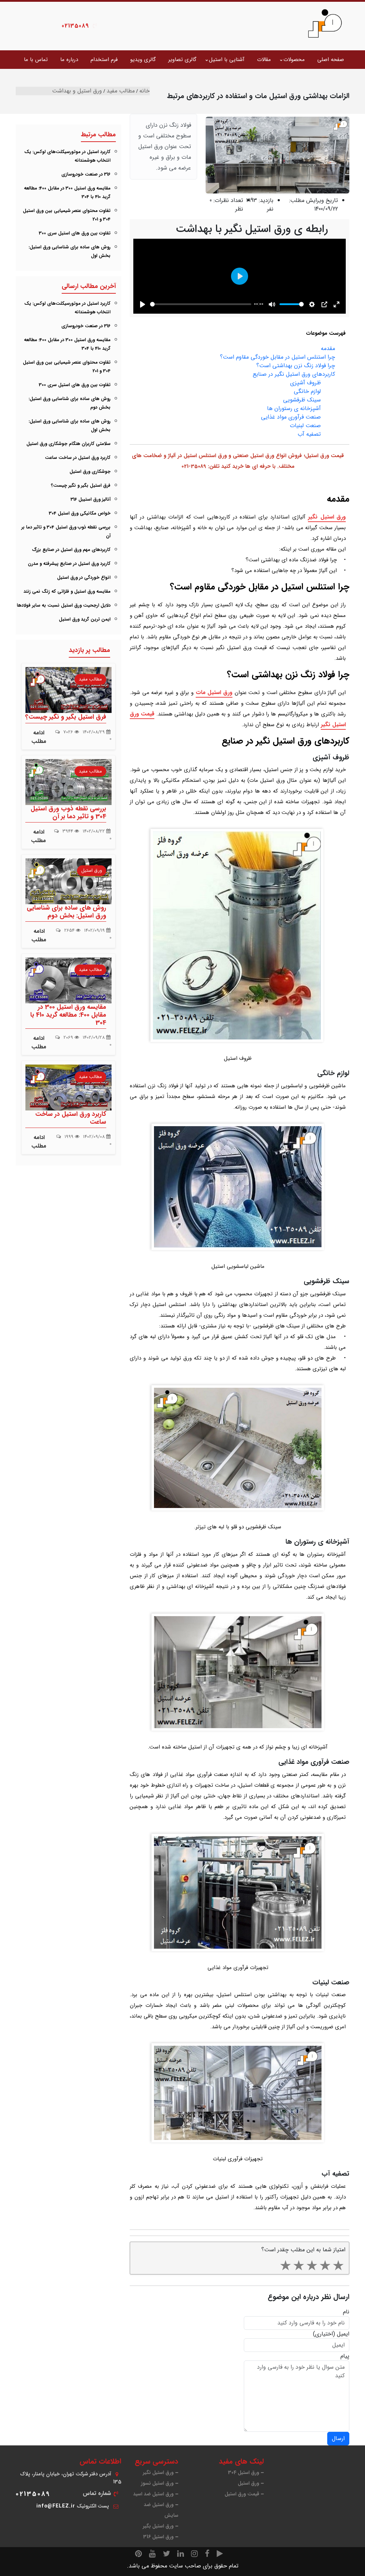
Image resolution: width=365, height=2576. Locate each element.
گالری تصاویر (182, 60)
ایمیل (343, 2334)
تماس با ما (36, 60)
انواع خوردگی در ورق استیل (84, 578)
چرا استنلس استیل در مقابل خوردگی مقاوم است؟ (277, 357)
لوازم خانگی (307, 391)
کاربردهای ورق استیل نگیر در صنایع (294, 374)
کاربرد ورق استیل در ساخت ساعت (78, 458)
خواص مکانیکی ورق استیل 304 (80, 513)
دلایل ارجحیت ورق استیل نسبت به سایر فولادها (64, 605)
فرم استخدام (104, 60)
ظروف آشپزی (305, 383)
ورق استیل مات (214, 692)
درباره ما (69, 60)
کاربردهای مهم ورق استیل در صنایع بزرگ (71, 550)
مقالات (264, 60)
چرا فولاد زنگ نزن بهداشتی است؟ (296, 366)
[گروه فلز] (325, 23)
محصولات (294, 60)
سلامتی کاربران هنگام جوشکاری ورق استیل (68, 444)
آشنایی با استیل (227, 60)
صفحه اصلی (331, 60)
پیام (345, 2356)
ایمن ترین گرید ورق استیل (85, 619)
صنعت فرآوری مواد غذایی (291, 417)
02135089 (75, 26)
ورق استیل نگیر (327, 517)
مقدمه (328, 348)
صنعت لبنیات (305, 426)
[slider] (201, 304)
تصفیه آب (309, 434)
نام (346, 2312)
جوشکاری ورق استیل (90, 472)
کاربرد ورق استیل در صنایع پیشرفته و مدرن (69, 564)
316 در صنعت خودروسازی (86, 174)
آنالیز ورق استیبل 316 (91, 499)
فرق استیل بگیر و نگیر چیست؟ (81, 485)
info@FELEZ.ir (56, 2506)
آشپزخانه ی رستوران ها (294, 408)
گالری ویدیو (143, 60)
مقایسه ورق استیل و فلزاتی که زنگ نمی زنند (67, 591)
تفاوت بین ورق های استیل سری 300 (75, 233)
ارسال (338, 2438)
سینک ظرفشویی (302, 400)
